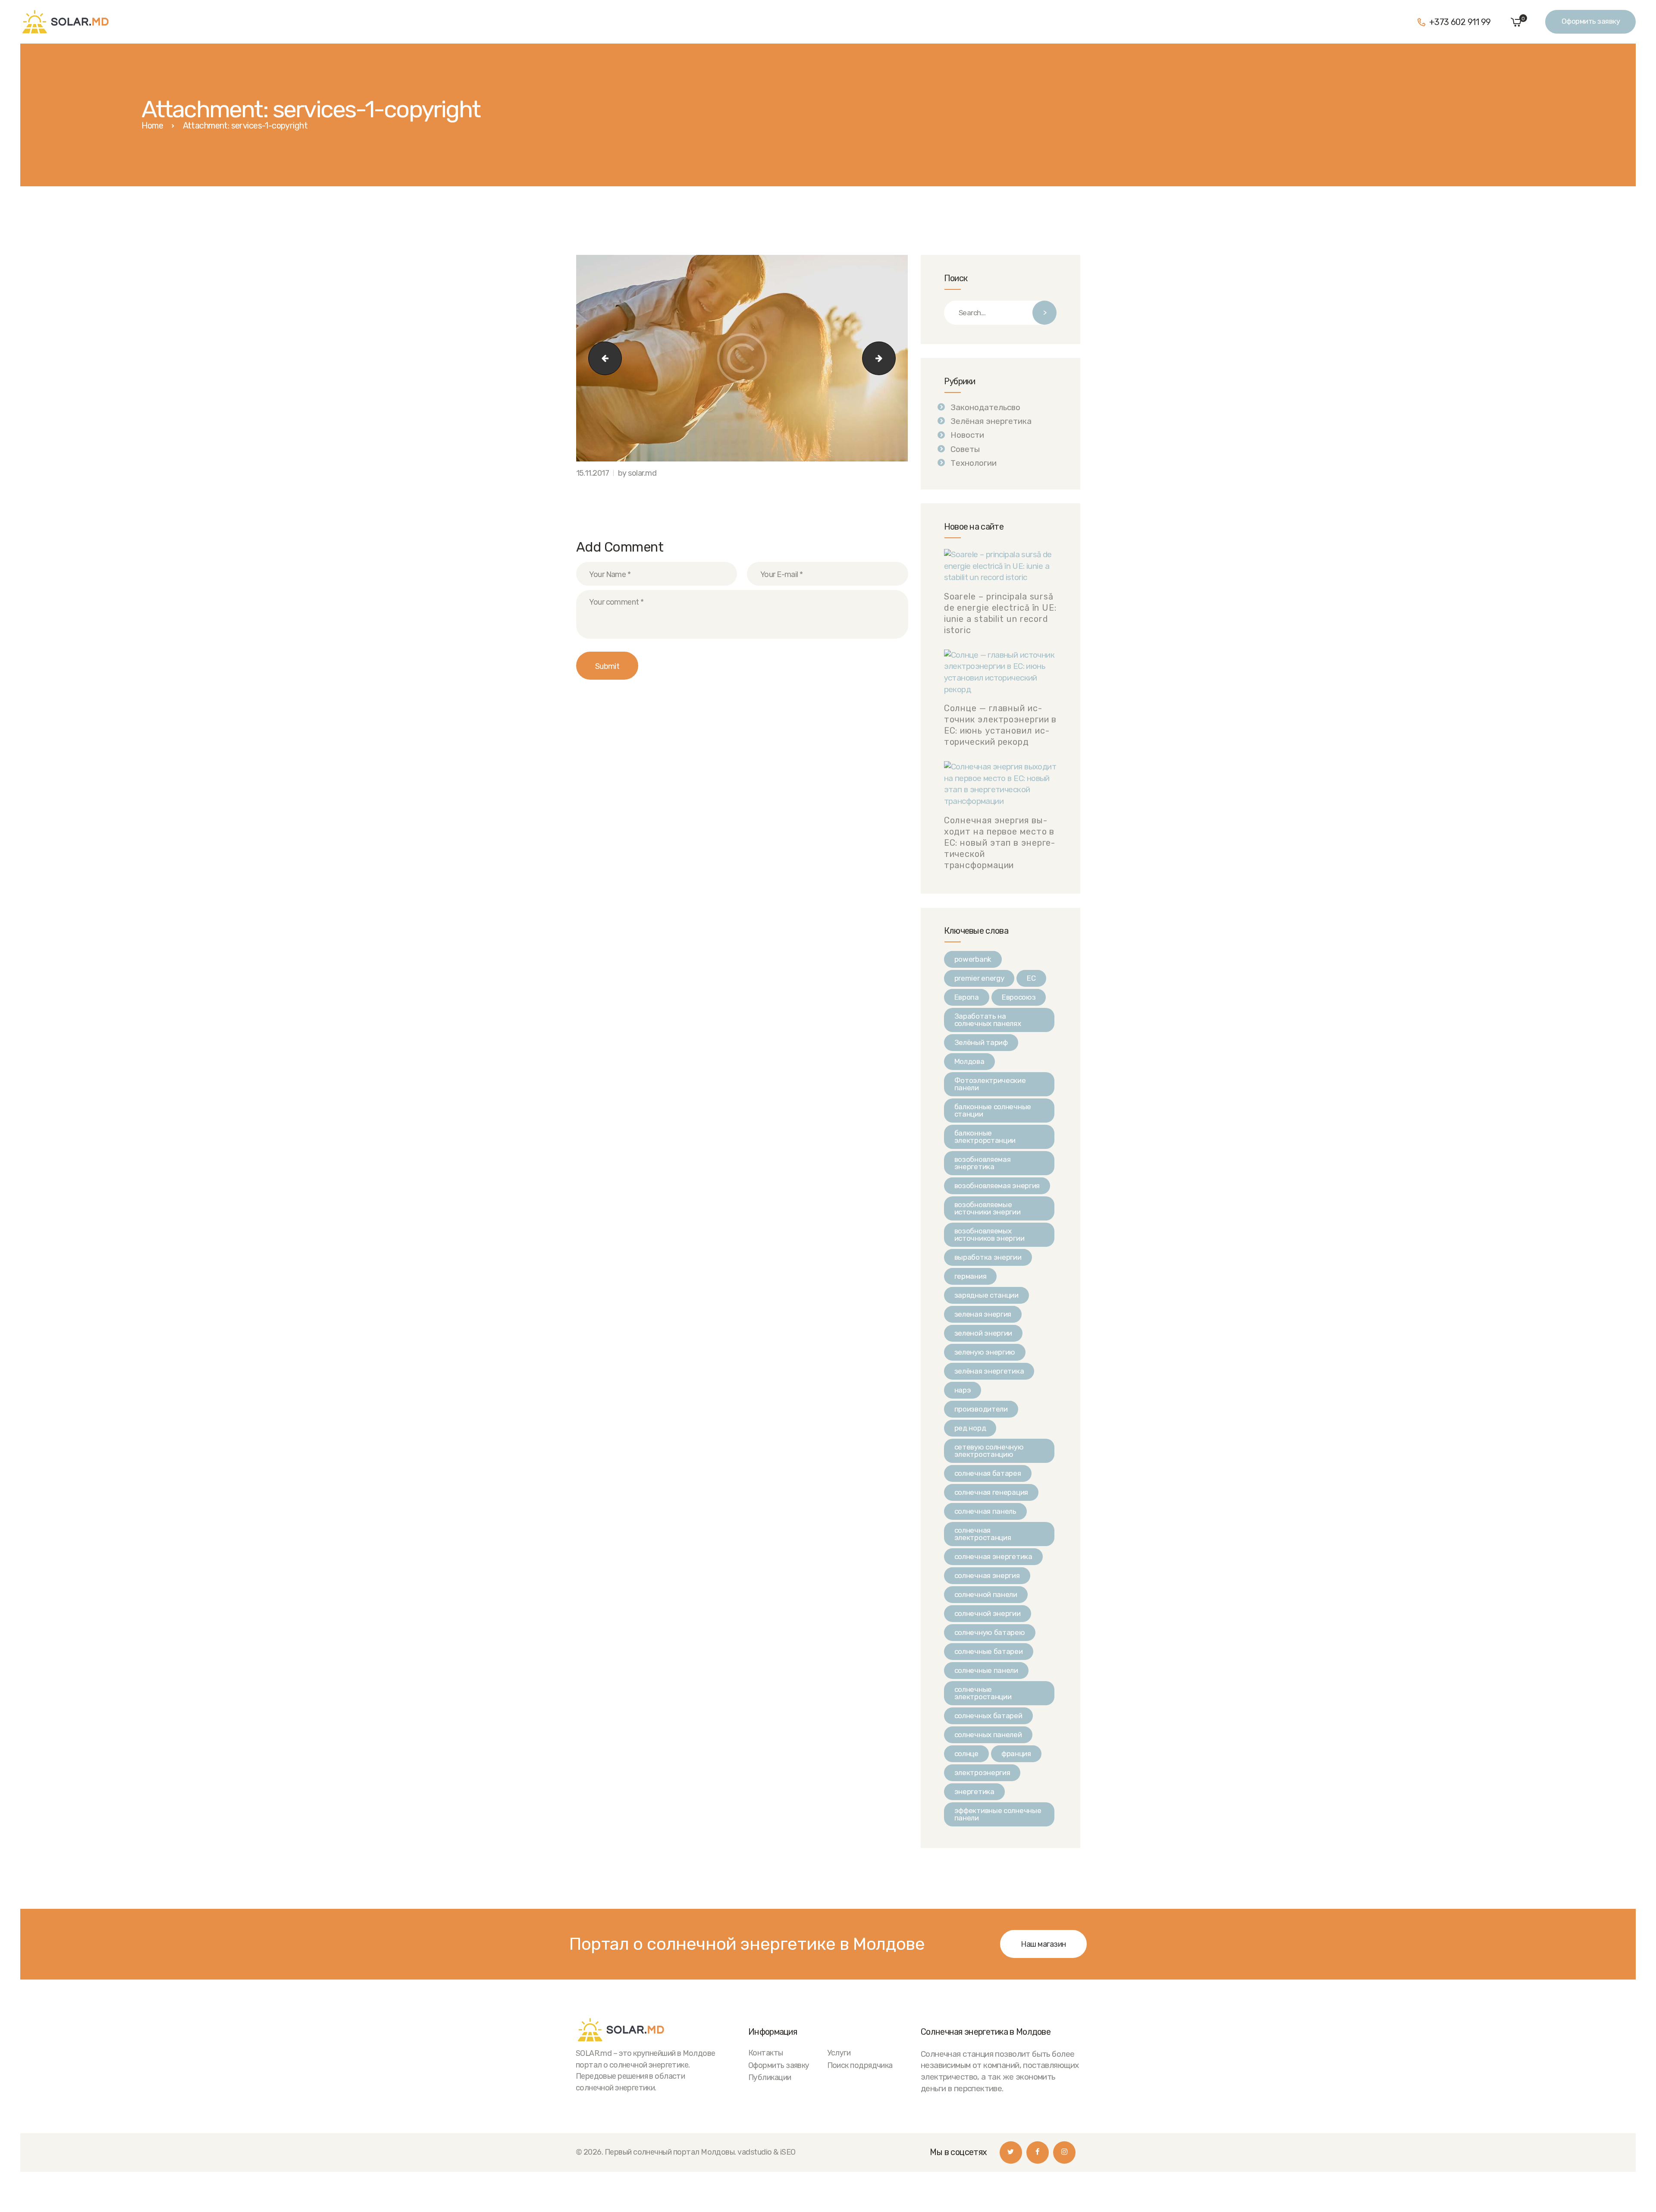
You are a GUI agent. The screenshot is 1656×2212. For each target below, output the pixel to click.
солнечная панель (985, 1511)
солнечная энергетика (993, 1556)
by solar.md (637, 473)
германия (971, 1276)
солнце (966, 1754)
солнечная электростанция (983, 1534)
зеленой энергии (983, 1333)
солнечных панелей (988, 1735)
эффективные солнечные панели (998, 1814)
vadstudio (754, 2152)
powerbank (973, 959)
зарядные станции (986, 1295)
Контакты (766, 2053)
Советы (965, 449)
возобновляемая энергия (997, 1186)
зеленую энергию (985, 1352)
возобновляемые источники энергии (988, 1208)
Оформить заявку (779, 2065)
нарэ (963, 1390)
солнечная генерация (991, 1492)
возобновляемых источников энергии (990, 1235)
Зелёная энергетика (991, 421)
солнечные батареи (989, 1651)
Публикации (770, 2077)
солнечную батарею (990, 1632)
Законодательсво (985, 407)
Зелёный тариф (981, 1042)
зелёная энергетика (989, 1371)
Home (152, 126)
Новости (967, 435)
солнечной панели (986, 1594)
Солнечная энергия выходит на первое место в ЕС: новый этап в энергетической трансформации (1000, 843)
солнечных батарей (988, 1716)
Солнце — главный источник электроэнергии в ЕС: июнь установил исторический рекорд (1000, 725)
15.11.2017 (593, 473)
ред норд (970, 1428)
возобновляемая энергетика (983, 1163)
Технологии (974, 463)
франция (1016, 1754)
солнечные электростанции (983, 1693)
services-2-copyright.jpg (601, 358)
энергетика (974, 1792)
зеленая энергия (983, 1314)
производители (981, 1409)
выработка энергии (988, 1257)
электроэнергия (982, 1773)
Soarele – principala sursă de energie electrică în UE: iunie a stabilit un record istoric (1000, 613)
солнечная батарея (988, 1473)
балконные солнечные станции (993, 1110)
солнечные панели (986, 1670)
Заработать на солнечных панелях (988, 1020)
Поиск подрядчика (860, 2065)
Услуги (839, 2053)
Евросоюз (1019, 997)
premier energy (979, 978)
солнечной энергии (988, 1613)
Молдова (969, 1061)
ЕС (1031, 978)
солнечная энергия (987, 1575)
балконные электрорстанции (985, 1137)
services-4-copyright (891, 358)
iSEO (788, 2152)
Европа (967, 997)
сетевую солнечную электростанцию (989, 1451)
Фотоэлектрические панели (990, 1084)
